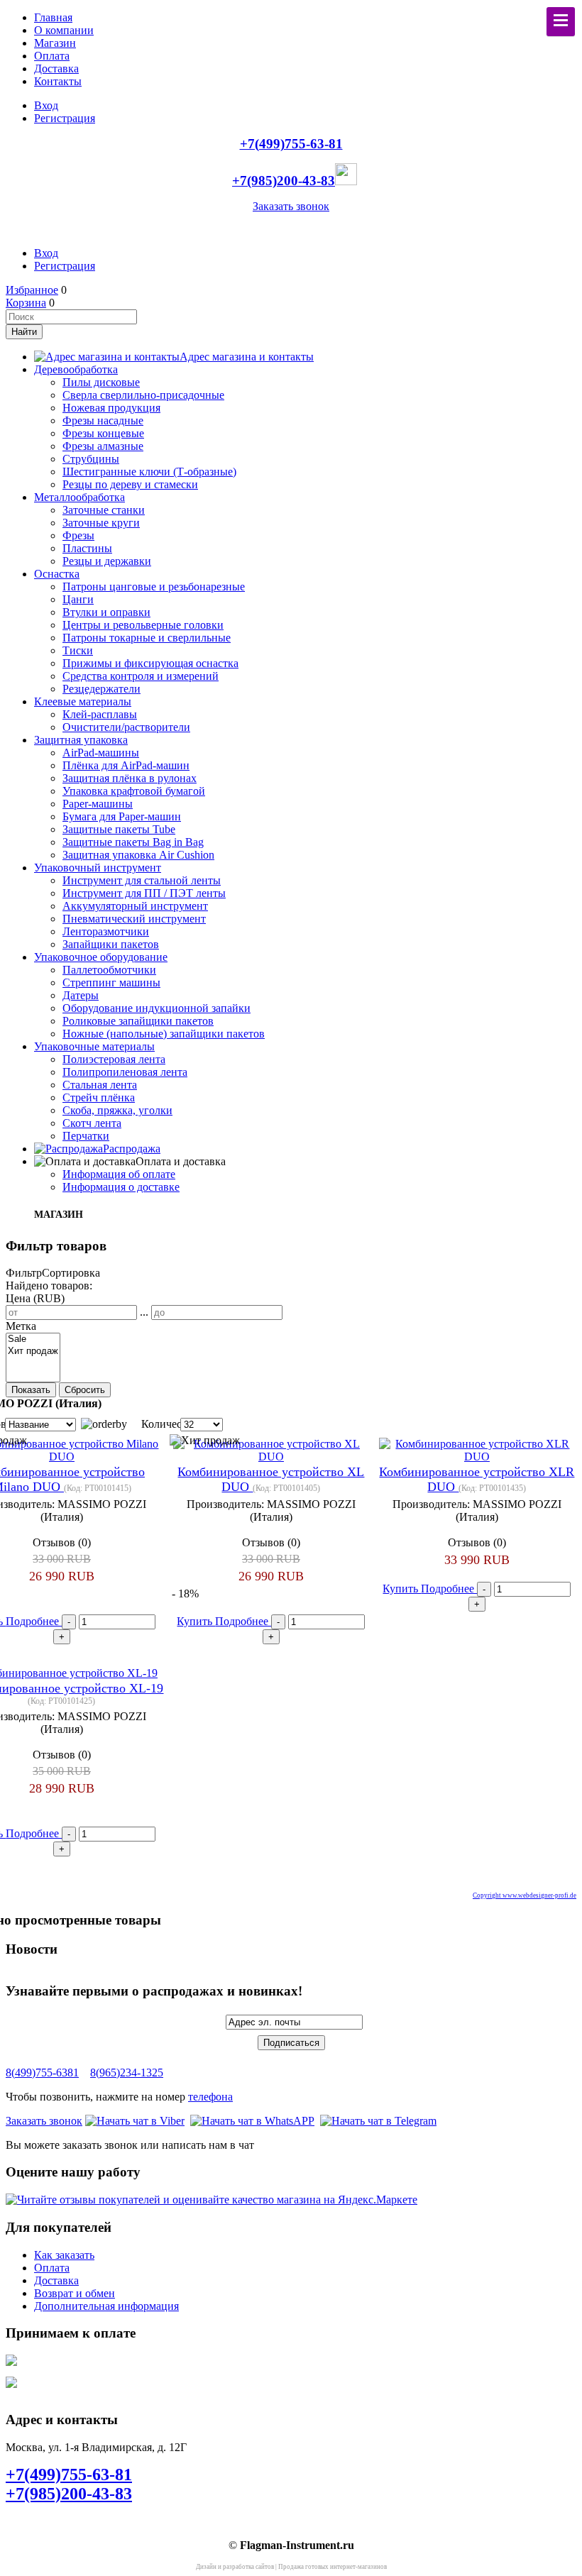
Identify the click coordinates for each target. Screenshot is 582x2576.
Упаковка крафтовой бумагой (134, 791)
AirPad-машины (101, 753)
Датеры (81, 995)
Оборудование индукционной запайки (157, 1008)
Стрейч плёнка (99, 1097)
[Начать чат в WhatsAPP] (252, 2121)
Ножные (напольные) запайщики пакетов (164, 1034)
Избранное (32, 290)
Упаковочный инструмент (98, 868)
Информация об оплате (119, 1174)
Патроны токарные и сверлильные (147, 638)
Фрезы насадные (103, 420)
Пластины (87, 548)
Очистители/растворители (126, 727)
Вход (46, 105)
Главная (53, 17)
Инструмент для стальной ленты (142, 880)
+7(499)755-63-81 (291, 144)
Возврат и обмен (75, 2293)
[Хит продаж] (33, 1352)
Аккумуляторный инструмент (135, 906)
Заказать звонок (291, 206)
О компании (64, 30)
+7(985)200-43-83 (284, 181)
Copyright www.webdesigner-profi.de (525, 1895)
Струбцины (91, 459)
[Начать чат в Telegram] (378, 2121)
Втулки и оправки (106, 612)
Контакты (58, 81)
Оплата (52, 56)
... (144, 1312)
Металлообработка (79, 497)
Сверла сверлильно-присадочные (143, 395)
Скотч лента (92, 1123)
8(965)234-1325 (127, 2073)
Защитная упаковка (81, 740)
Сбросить (85, 1390)
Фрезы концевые (103, 433)
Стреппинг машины (111, 982)
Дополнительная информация (106, 2306)
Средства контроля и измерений (141, 676)
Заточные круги (101, 523)
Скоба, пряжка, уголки (117, 1110)
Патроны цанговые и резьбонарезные (154, 587)
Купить (196, 1621)
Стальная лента (100, 1085)
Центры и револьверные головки (143, 625)
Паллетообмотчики (109, 970)
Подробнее (34, 1621)
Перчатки (86, 1136)
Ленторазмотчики (106, 931)
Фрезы (78, 535)
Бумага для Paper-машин (122, 816)
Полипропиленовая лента (125, 1072)
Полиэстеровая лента (114, 1059)
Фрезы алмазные (103, 446)
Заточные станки (104, 510)
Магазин (55, 43)
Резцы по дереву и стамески (130, 484)
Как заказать (64, 2255)
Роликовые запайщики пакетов (138, 1021)
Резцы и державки (107, 561)
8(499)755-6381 (42, 2073)
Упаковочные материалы (94, 1046)
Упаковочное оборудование (101, 957)
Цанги (78, 599)
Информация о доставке (121, 1187)
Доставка (56, 68)
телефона (210, 2097)
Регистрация (65, 118)
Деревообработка (76, 369)
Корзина (26, 303)
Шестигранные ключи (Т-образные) (149, 472)
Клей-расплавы (100, 714)
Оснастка (57, 574)
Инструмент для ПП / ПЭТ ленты (144, 893)
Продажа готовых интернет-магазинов (333, 2567)
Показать (31, 1390)
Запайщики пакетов (111, 944)
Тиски (78, 650)
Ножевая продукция (111, 408)
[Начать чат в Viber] (135, 2121)
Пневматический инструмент (134, 919)
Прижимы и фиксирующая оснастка (150, 663)
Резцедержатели (101, 689)
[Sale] (33, 1339)
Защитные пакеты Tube (119, 829)
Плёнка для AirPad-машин (126, 765)
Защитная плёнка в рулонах (130, 778)
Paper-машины (98, 804)
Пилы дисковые (101, 382)
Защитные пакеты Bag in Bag (133, 842)
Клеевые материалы (83, 701)
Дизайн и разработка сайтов (235, 2567)
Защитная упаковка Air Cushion (138, 855)
